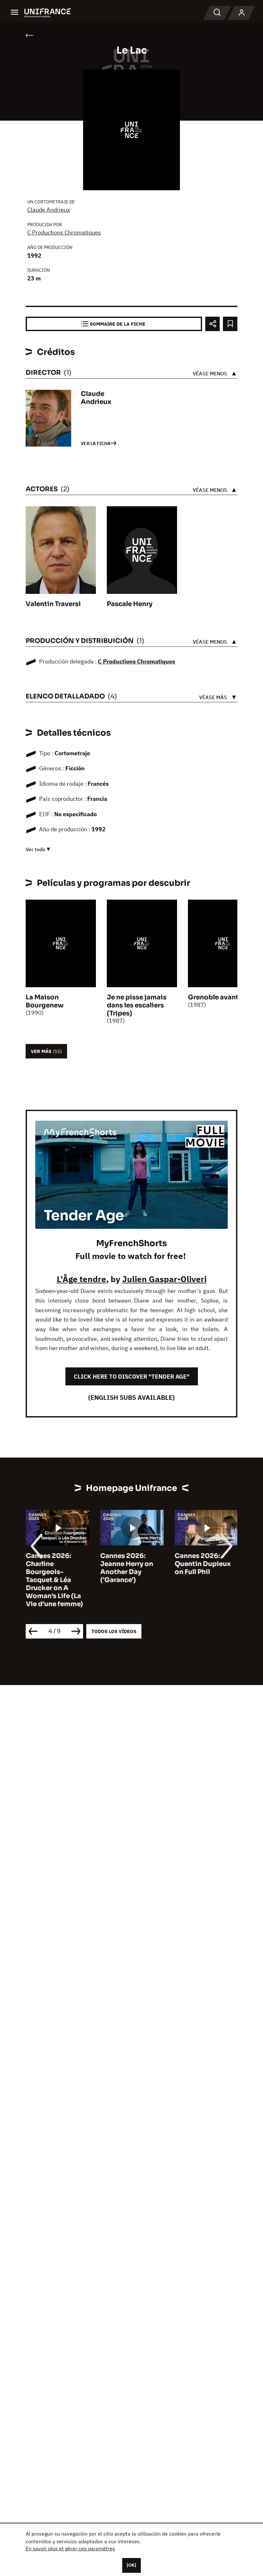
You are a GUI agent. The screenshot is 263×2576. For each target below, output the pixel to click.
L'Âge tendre (81, 1279)
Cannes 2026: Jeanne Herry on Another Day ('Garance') (127, 1568)
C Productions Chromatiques (64, 232)
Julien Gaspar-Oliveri (164, 1279)
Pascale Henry (130, 604)
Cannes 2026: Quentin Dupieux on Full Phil (203, 1564)
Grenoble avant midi (222, 997)
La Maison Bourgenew (45, 1001)
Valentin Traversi (53, 604)
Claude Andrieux (49, 210)
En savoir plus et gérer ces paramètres (70, 2548)
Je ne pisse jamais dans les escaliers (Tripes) (137, 1005)
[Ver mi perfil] (242, 13)
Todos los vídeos (114, 1631)
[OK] (131, 2565)
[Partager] (212, 324)
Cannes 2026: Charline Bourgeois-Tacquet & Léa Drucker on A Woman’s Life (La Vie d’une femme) (54, 1580)
